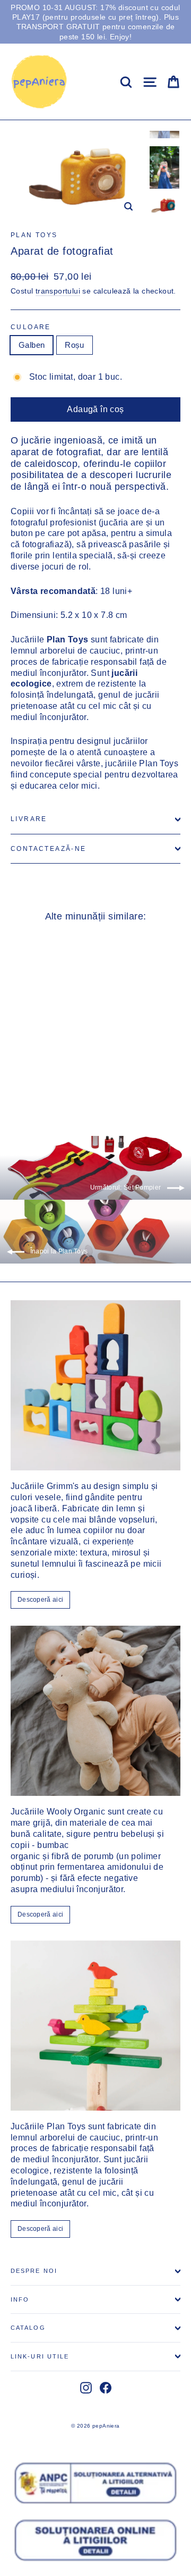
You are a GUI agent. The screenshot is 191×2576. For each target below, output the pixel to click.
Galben (32, 345)
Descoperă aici (40, 1600)
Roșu (75, 345)
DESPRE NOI (34, 2271)
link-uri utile (40, 2356)
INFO (20, 2299)
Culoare (31, 327)
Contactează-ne (49, 849)
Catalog (28, 2328)
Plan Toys (34, 235)
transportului (58, 291)
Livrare (29, 819)
